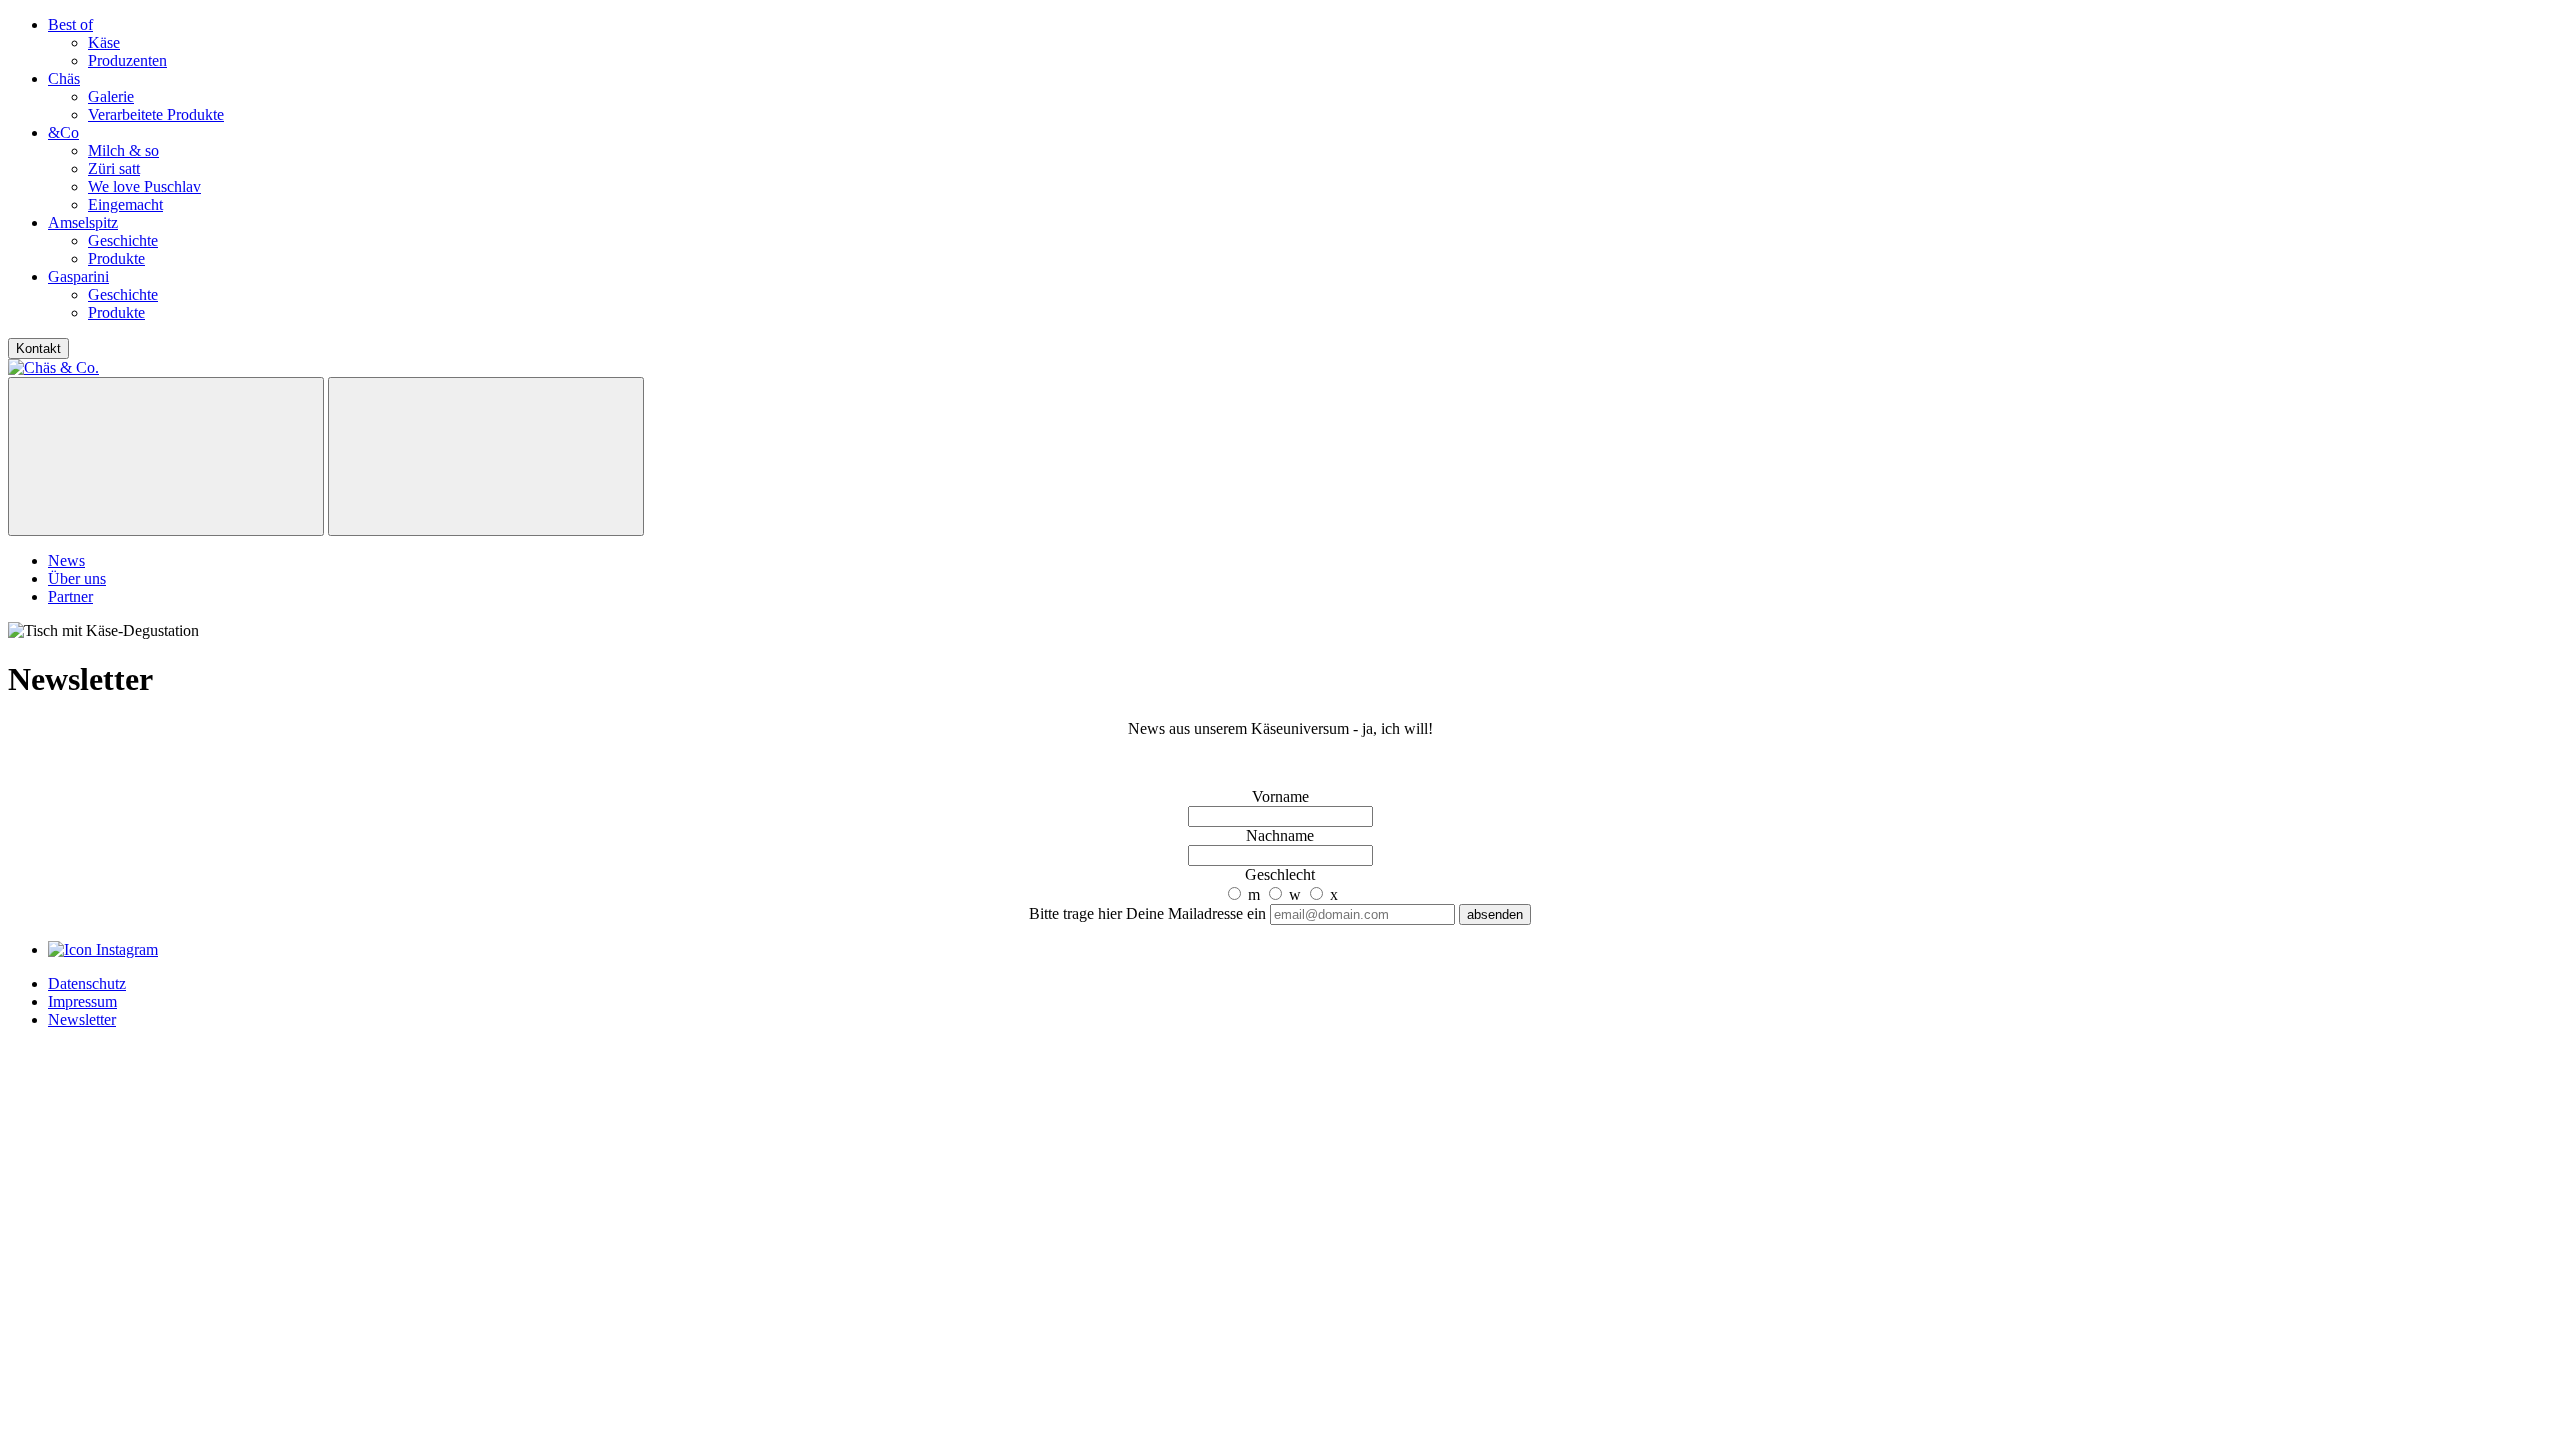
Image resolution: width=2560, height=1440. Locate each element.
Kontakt (38, 348)
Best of (70, 24)
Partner (70, 596)
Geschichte (123, 240)
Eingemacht (125, 204)
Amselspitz (83, 222)
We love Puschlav (144, 186)
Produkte (116, 258)
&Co (63, 132)
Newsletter (82, 1019)
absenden (1495, 914)
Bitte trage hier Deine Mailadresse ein (1147, 913)
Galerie (111, 96)
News (66, 560)
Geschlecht (1280, 874)
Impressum (82, 1001)
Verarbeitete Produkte (156, 114)
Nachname (1280, 835)
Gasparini (78, 276)
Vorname (1280, 796)
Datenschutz (87, 983)
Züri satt (114, 168)
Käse (104, 42)
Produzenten (127, 60)
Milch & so (123, 150)
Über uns (77, 578)
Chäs (64, 78)
